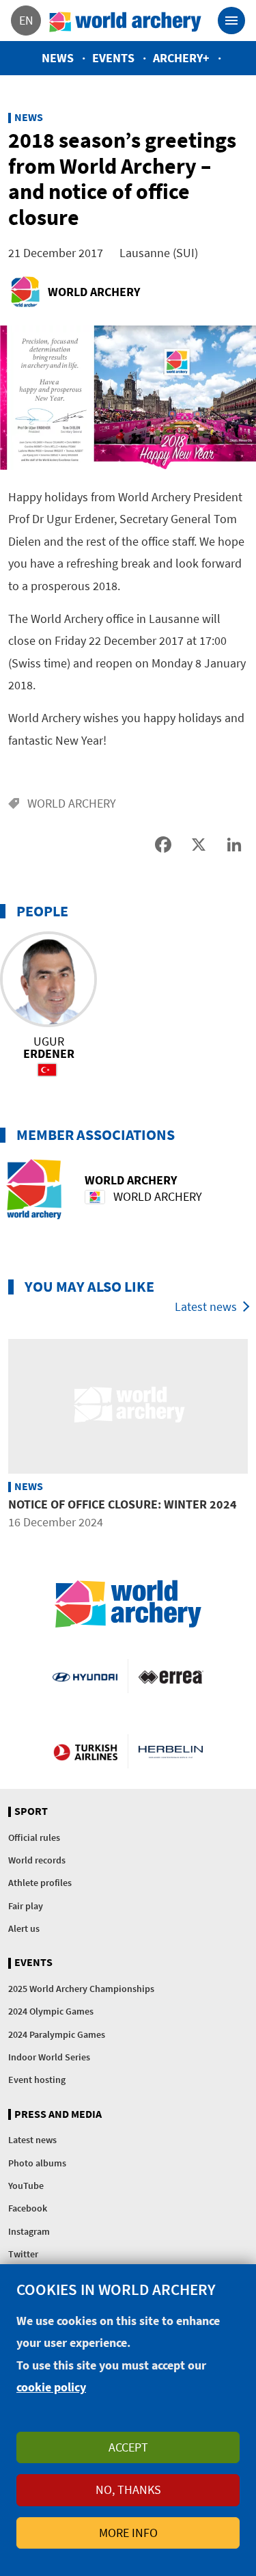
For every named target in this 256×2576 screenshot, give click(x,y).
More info (128, 2533)
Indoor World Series (49, 2057)
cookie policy (51, 2387)
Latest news (206, 1306)
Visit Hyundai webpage (85, 1676)
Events (113, 58)
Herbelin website (171, 1751)
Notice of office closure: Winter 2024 (123, 1504)
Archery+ (181, 58)
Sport (31, 1811)
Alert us (24, 1928)
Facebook (28, 2208)
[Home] (126, 21)
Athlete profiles (40, 1883)
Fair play (26, 1906)
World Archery (94, 292)
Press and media (58, 2114)
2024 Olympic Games (51, 2011)
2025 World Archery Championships (81, 1989)
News (58, 58)
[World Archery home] (128, 1604)
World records (37, 1860)
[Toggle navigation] (231, 21)
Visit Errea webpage (171, 1676)
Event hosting (37, 2080)
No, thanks (128, 2489)
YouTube (26, 2186)
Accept (128, 2447)
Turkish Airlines (85, 1751)
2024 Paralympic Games (57, 2034)
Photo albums (37, 2163)
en (26, 20)
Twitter (23, 2254)
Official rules (34, 1837)
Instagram (29, 2231)
